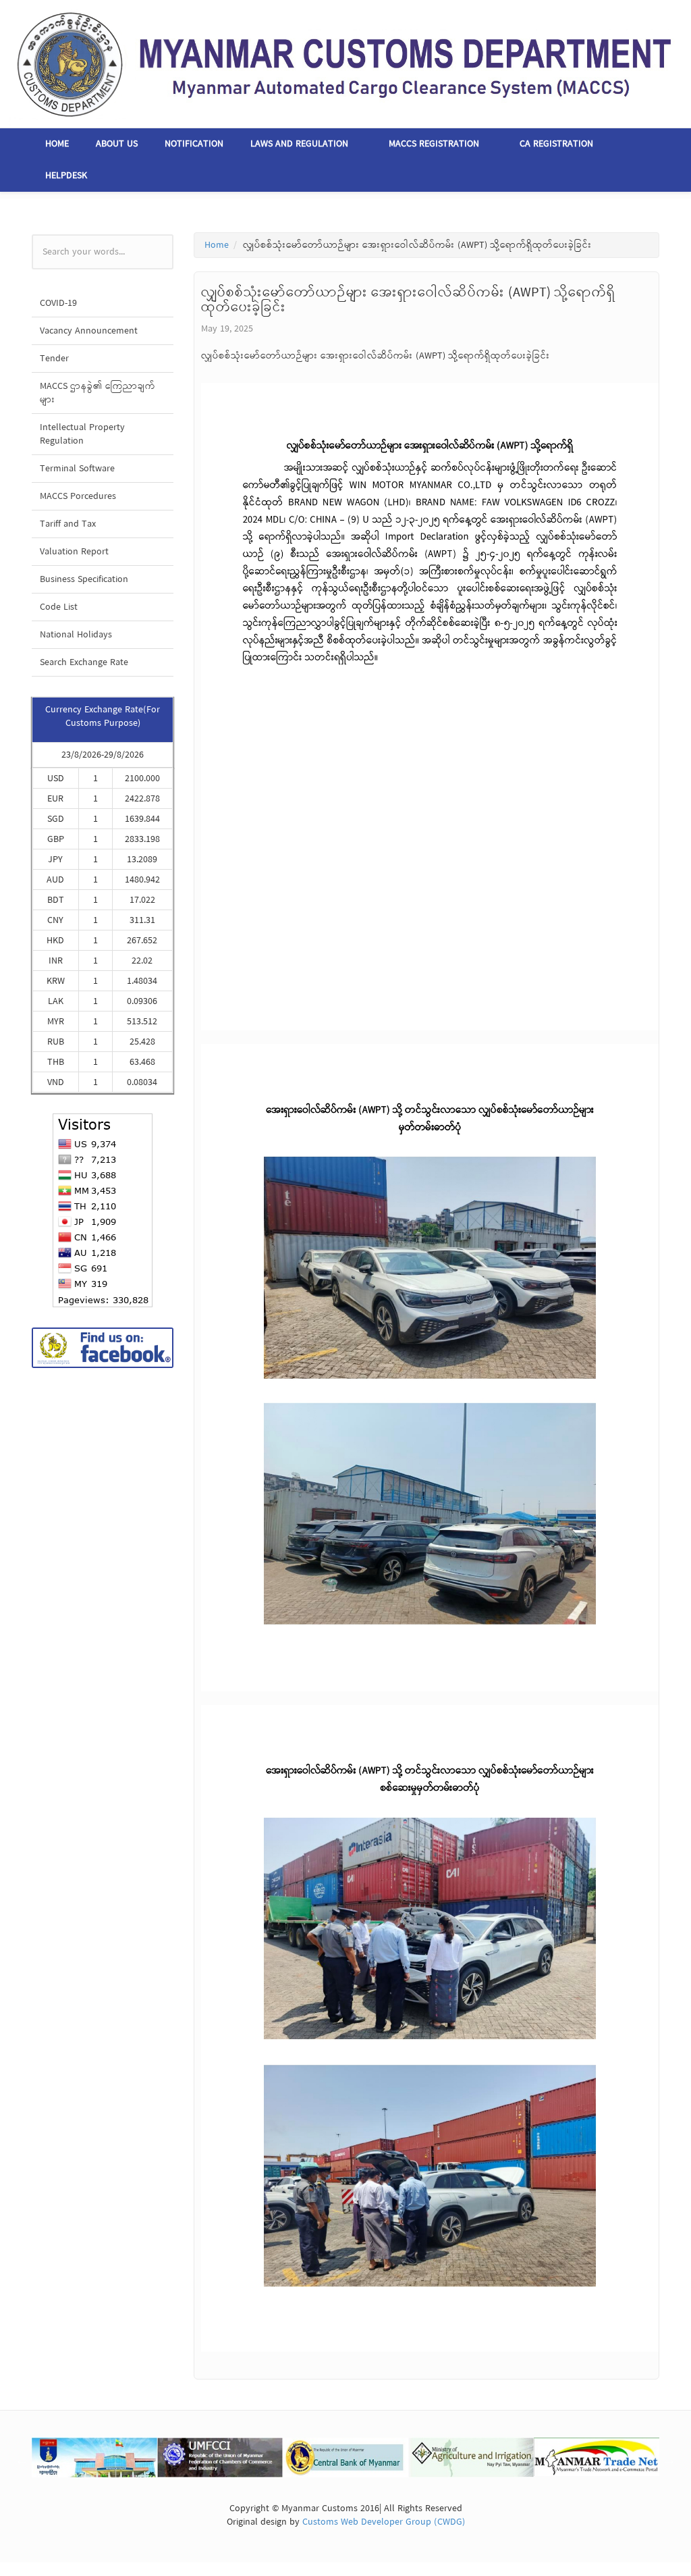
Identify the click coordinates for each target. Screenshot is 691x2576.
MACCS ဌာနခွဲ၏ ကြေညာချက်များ (98, 393)
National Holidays (76, 635)
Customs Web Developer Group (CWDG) (384, 2522)
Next (669, 2460)
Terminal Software (77, 469)
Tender (54, 359)
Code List (59, 607)
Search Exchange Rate (84, 662)
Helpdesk (66, 176)
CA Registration (556, 144)
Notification (194, 144)
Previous (22, 2460)
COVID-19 (58, 303)
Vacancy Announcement (89, 331)
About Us (117, 144)
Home (57, 144)
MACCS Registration (434, 144)
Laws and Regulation (299, 144)
